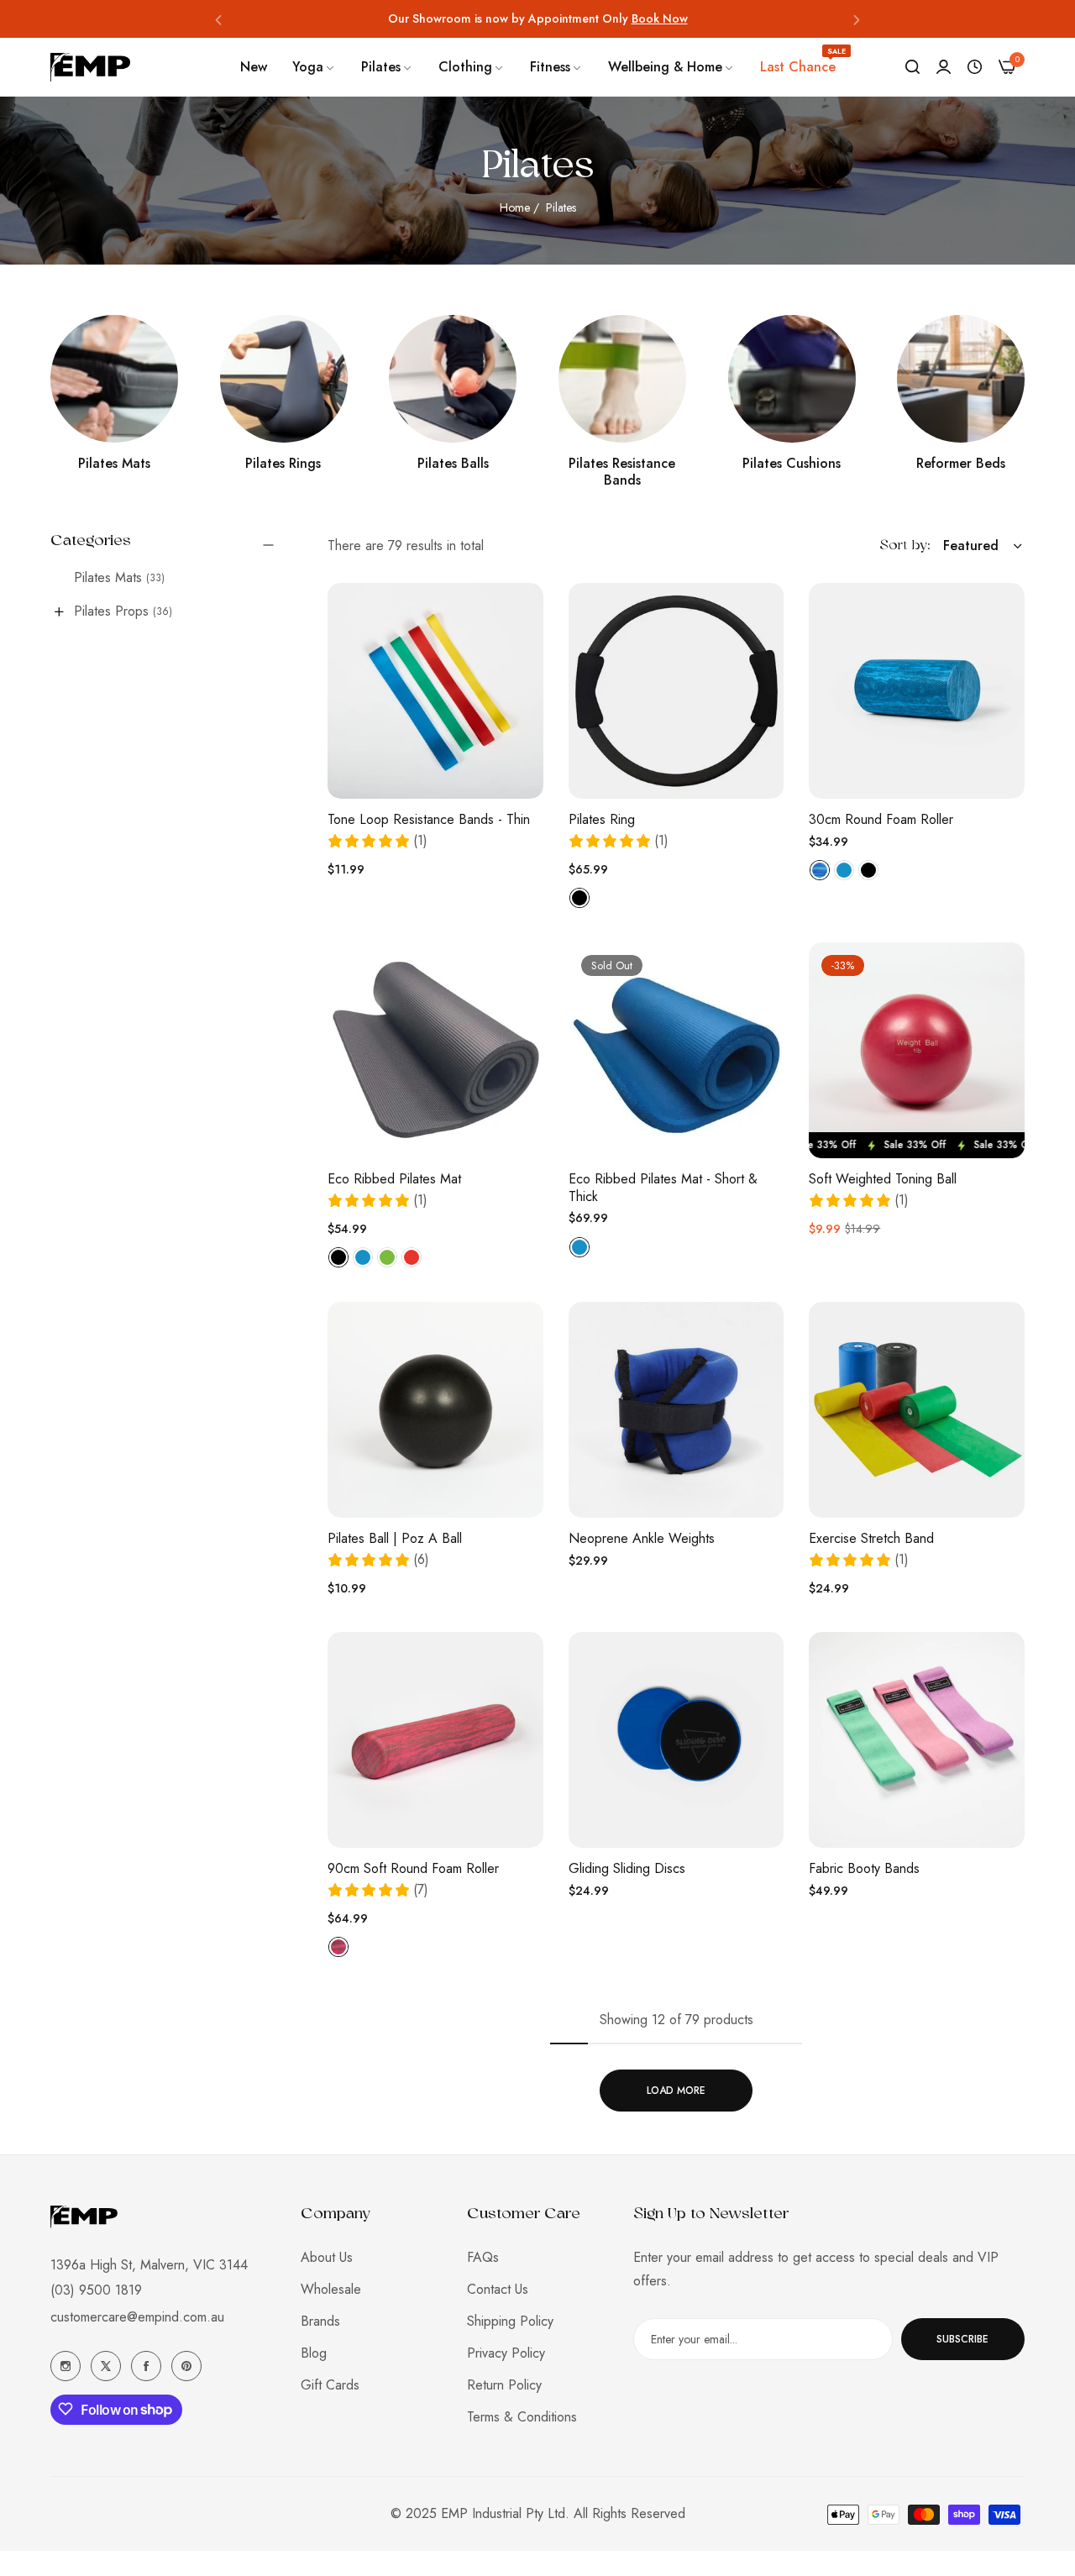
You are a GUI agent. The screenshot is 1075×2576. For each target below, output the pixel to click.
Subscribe (962, 2339)
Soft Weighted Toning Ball (883, 1180)
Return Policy (504, 2385)
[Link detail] (114, 379)
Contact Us (498, 2289)
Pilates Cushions (792, 464)
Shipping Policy (510, 2321)
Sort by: (905, 546)
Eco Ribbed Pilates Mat (394, 1180)
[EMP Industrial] (90, 67)
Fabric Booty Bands (864, 1869)
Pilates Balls (453, 464)
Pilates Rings (283, 464)
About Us (327, 2257)
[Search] (912, 67)
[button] (218, 19)
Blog (314, 2353)
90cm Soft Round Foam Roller (413, 1869)
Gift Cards (330, 2385)
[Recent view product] (975, 67)
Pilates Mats (114, 464)
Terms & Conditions (522, 2417)
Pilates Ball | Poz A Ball (395, 1539)
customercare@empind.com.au (137, 2317)
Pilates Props (123, 611)
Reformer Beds (961, 464)
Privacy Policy (506, 2353)
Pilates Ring (602, 820)
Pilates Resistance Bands (622, 473)
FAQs (483, 2257)
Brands (320, 2321)
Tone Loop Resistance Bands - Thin (429, 820)
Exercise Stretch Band (871, 1539)
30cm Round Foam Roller (881, 820)
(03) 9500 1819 (96, 2290)
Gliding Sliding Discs (627, 1869)
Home (515, 207)
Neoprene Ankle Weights (642, 1539)
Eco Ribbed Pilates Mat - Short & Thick (663, 1188)
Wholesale (331, 2289)
